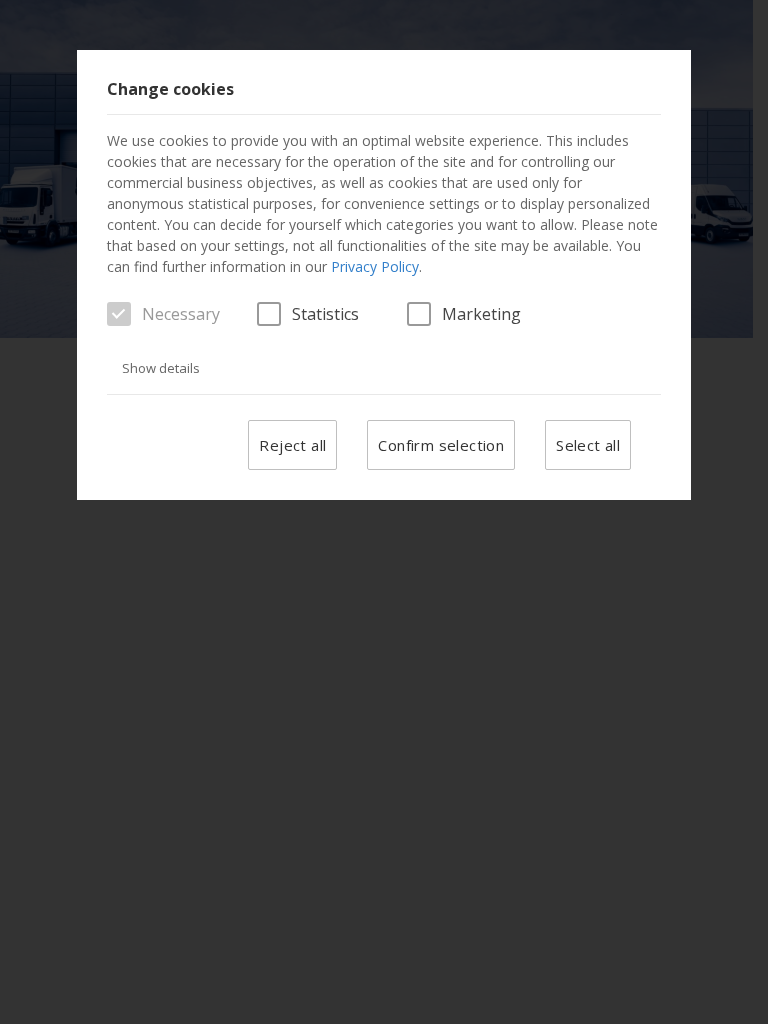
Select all (588, 445)
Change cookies (170, 90)
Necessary (181, 314)
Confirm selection (441, 445)
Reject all (292, 445)
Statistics (325, 314)
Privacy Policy (375, 266)
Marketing (481, 314)
